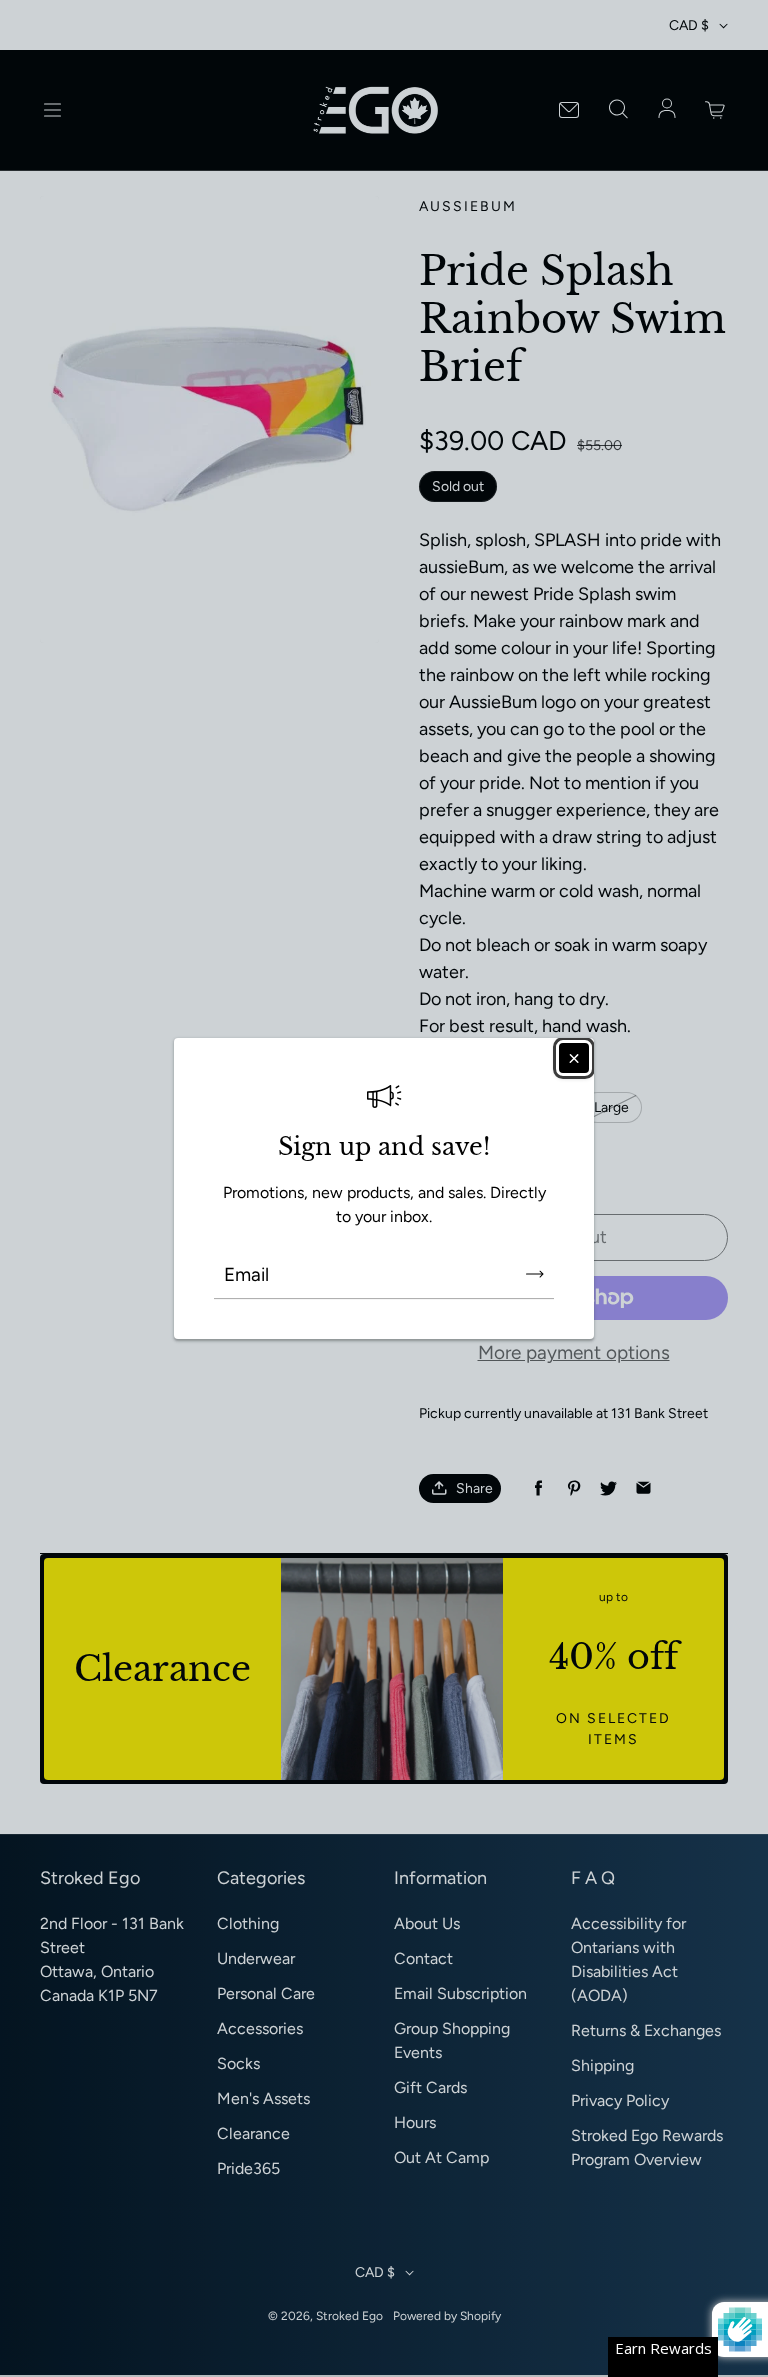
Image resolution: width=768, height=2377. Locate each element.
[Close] (574, 1058)
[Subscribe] (535, 1274)
